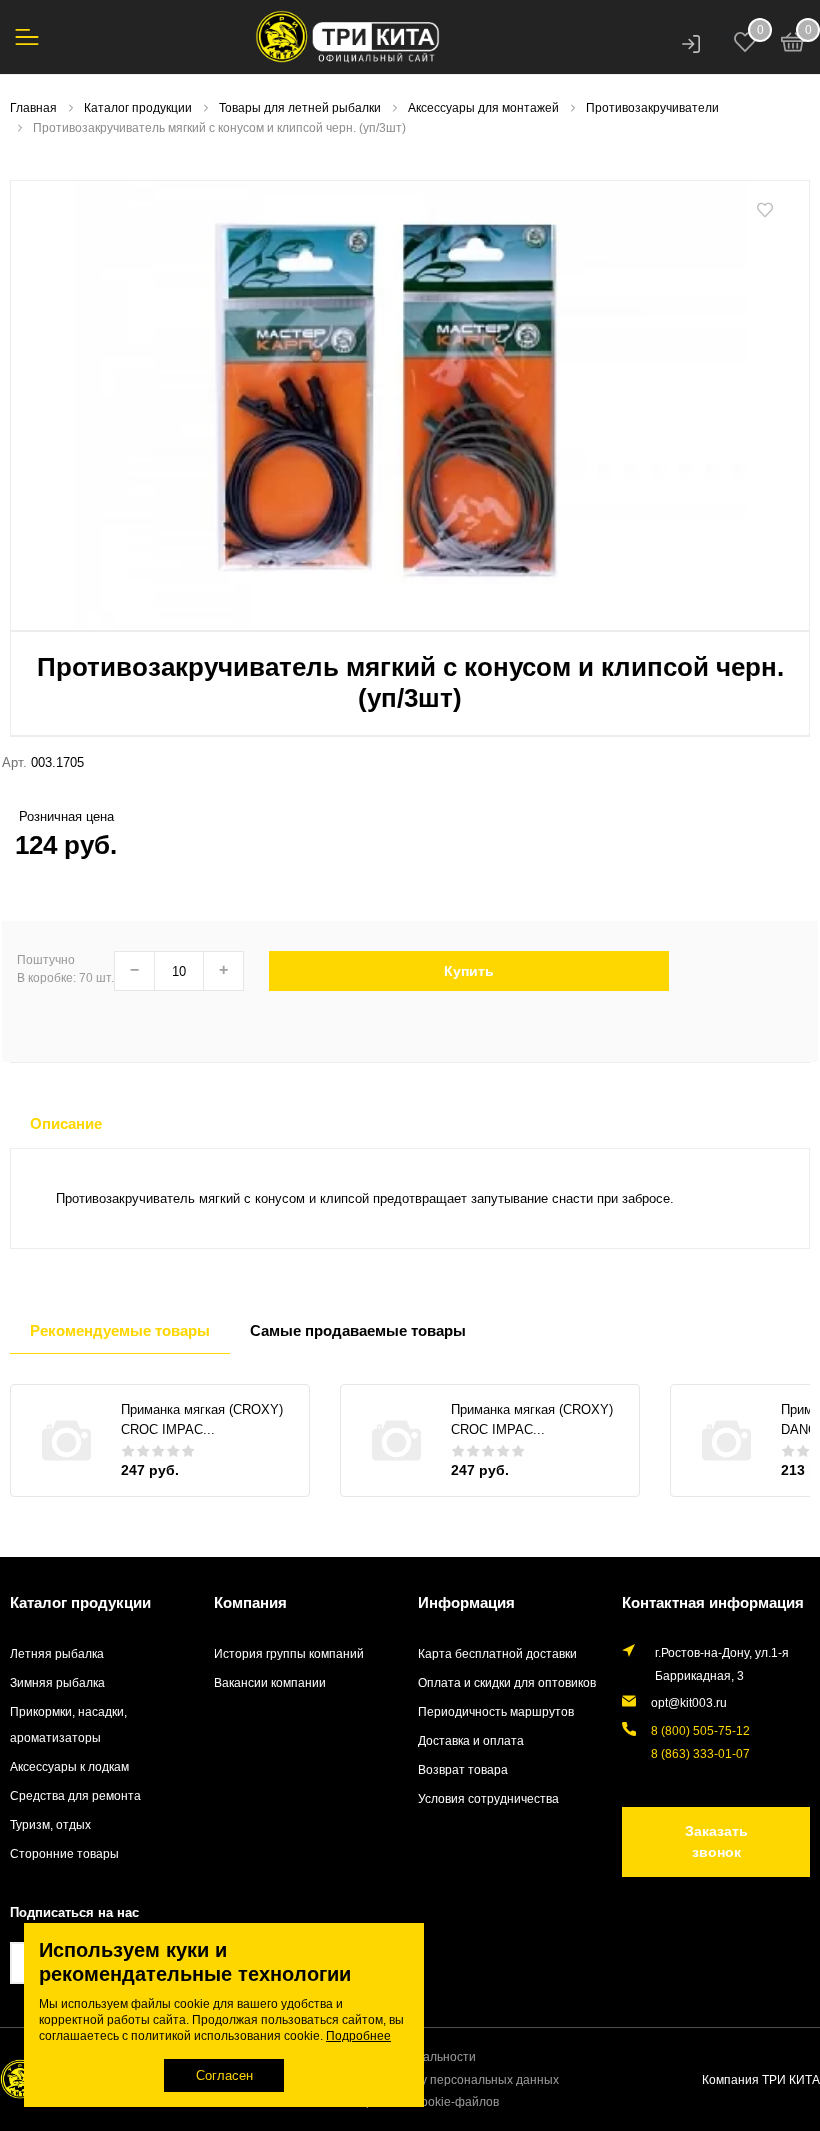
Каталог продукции (80, 1602)
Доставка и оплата (471, 1740)
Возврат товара (463, 1769)
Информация (466, 1602)
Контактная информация (713, 1602)
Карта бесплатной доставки (497, 1653)
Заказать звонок (716, 1841)
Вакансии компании (270, 1682)
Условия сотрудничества (488, 1798)
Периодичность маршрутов (496, 1711)
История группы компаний (289, 1653)
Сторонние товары (64, 1853)
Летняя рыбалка (57, 1653)
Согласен (224, 2075)
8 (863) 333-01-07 (700, 1753)
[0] (793, 45)
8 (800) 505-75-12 (700, 1730)
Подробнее (358, 2036)
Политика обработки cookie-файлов (396, 2101)
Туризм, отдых (50, 1824)
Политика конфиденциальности (385, 2056)
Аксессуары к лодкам (69, 1766)
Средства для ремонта (75, 1795)
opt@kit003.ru (689, 1702)
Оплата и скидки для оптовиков (507, 1682)
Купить (469, 971)
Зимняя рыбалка (57, 1682)
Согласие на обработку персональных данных (426, 2079)
